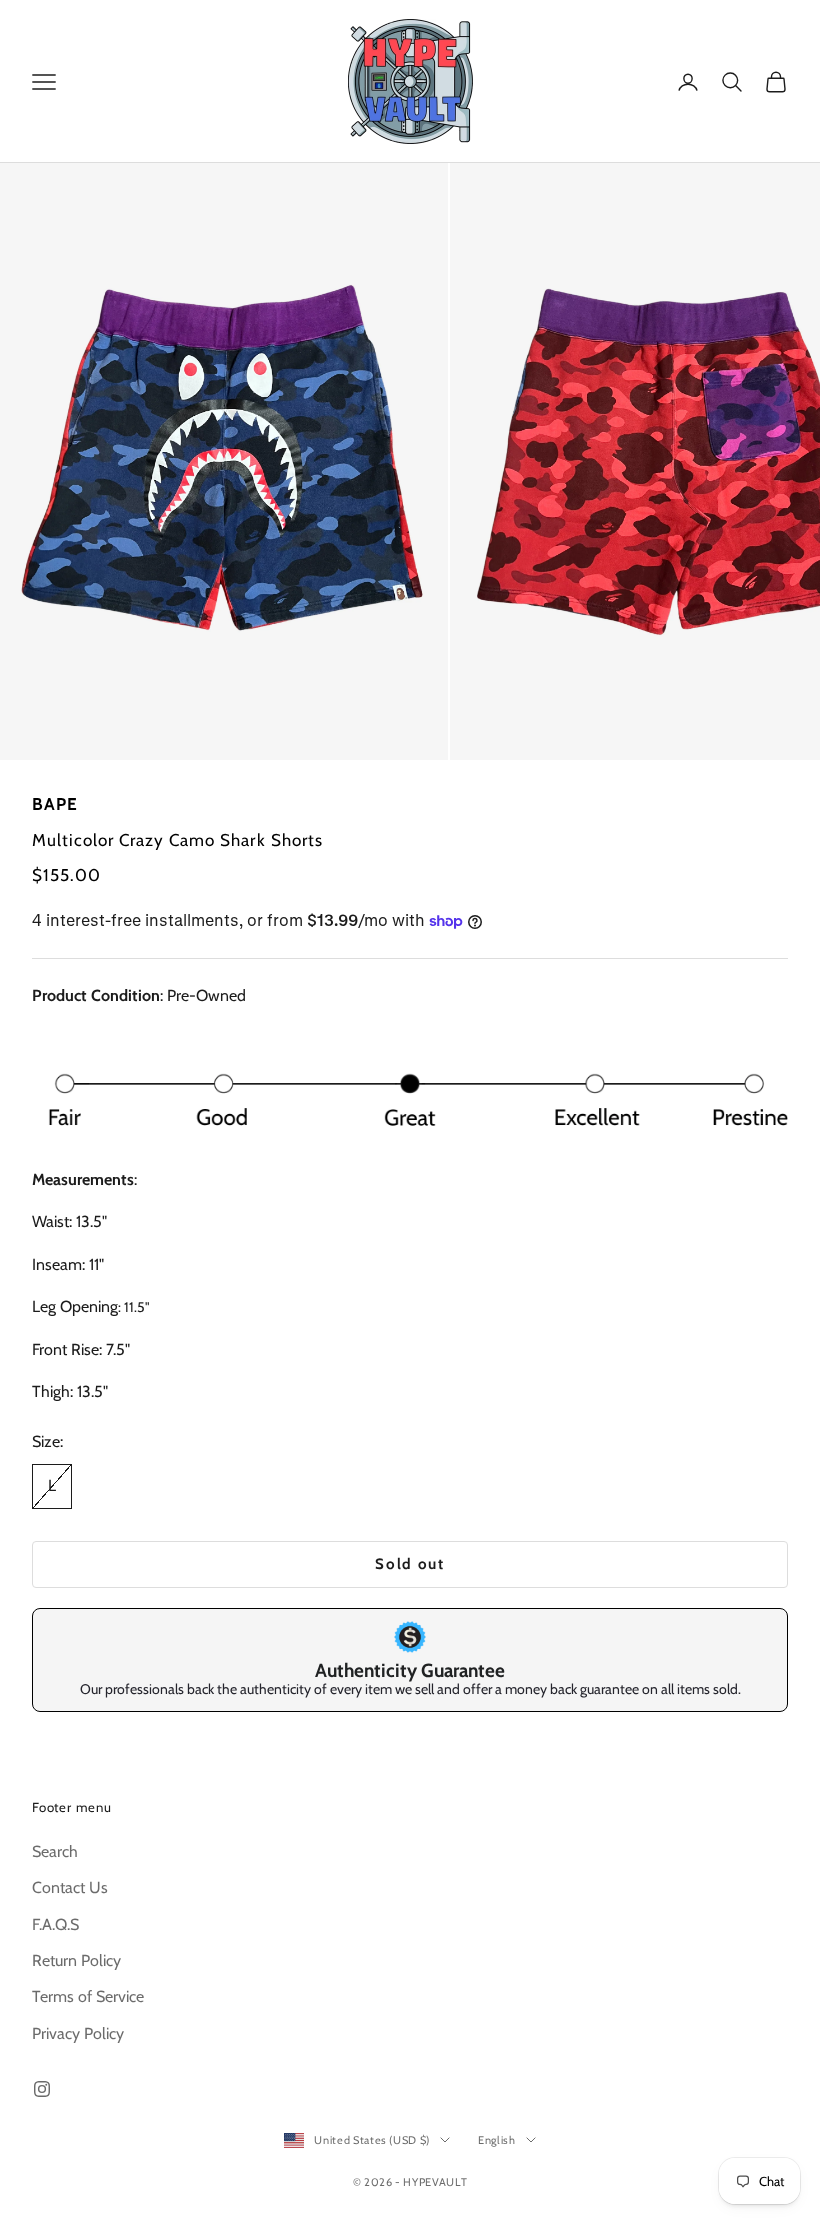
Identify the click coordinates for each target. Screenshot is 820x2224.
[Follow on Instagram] (42, 2089)
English (497, 2140)
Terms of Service (88, 1996)
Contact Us (70, 1887)
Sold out (409, 1564)
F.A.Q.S (55, 1924)
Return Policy (76, 1960)
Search (55, 1851)
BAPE (55, 804)
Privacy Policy (78, 2033)
